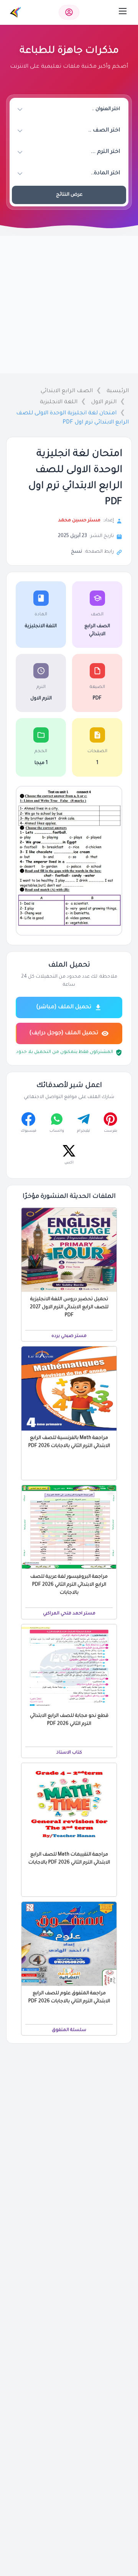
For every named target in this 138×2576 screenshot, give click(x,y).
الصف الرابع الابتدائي (67, 391)
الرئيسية (118, 391)
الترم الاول (104, 402)
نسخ (76, 552)
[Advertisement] (69, 305)
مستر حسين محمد (79, 521)
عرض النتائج (69, 195)
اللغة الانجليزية (59, 402)
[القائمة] (123, 11)
